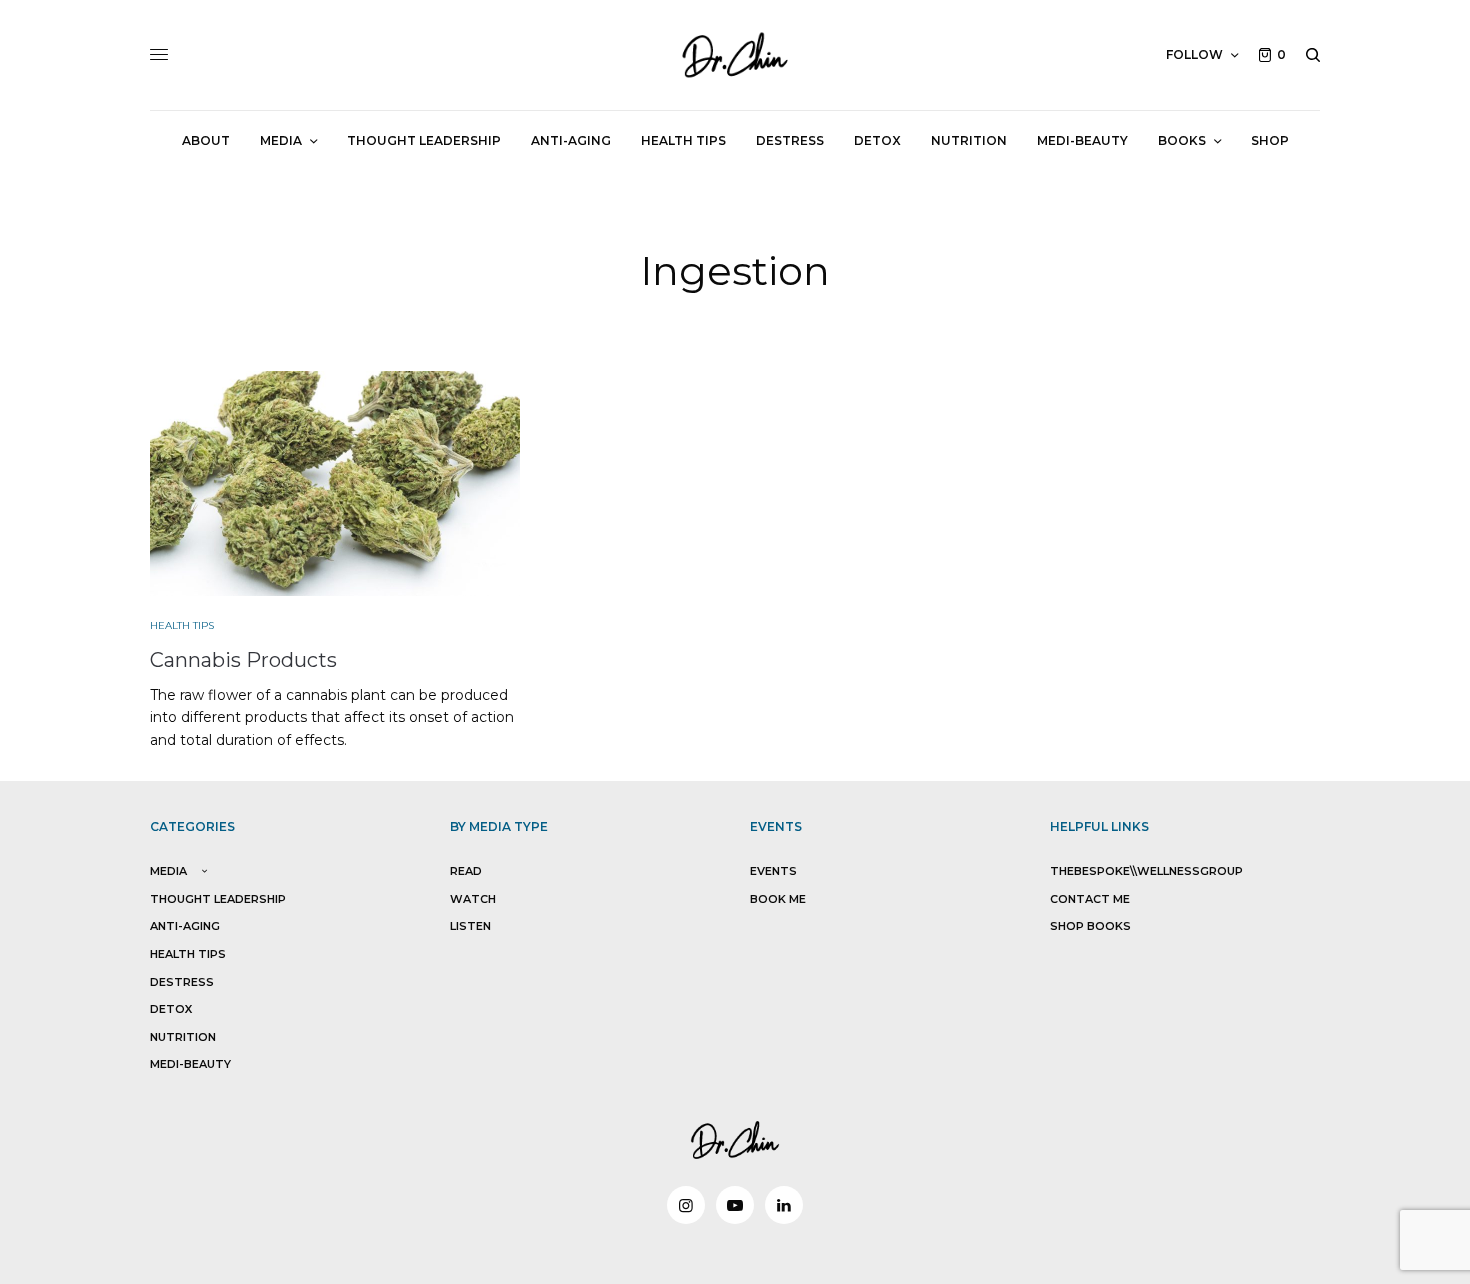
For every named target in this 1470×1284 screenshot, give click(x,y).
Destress (182, 982)
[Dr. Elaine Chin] (735, 55)
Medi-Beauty (190, 1064)
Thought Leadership (218, 899)
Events (773, 871)
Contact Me (1090, 899)
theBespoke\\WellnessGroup (1146, 871)
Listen (470, 926)
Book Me (778, 899)
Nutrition (183, 1037)
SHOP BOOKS (1090, 926)
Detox (171, 1009)
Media (168, 871)
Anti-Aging (185, 926)
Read (466, 871)
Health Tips (182, 625)
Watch (473, 899)
